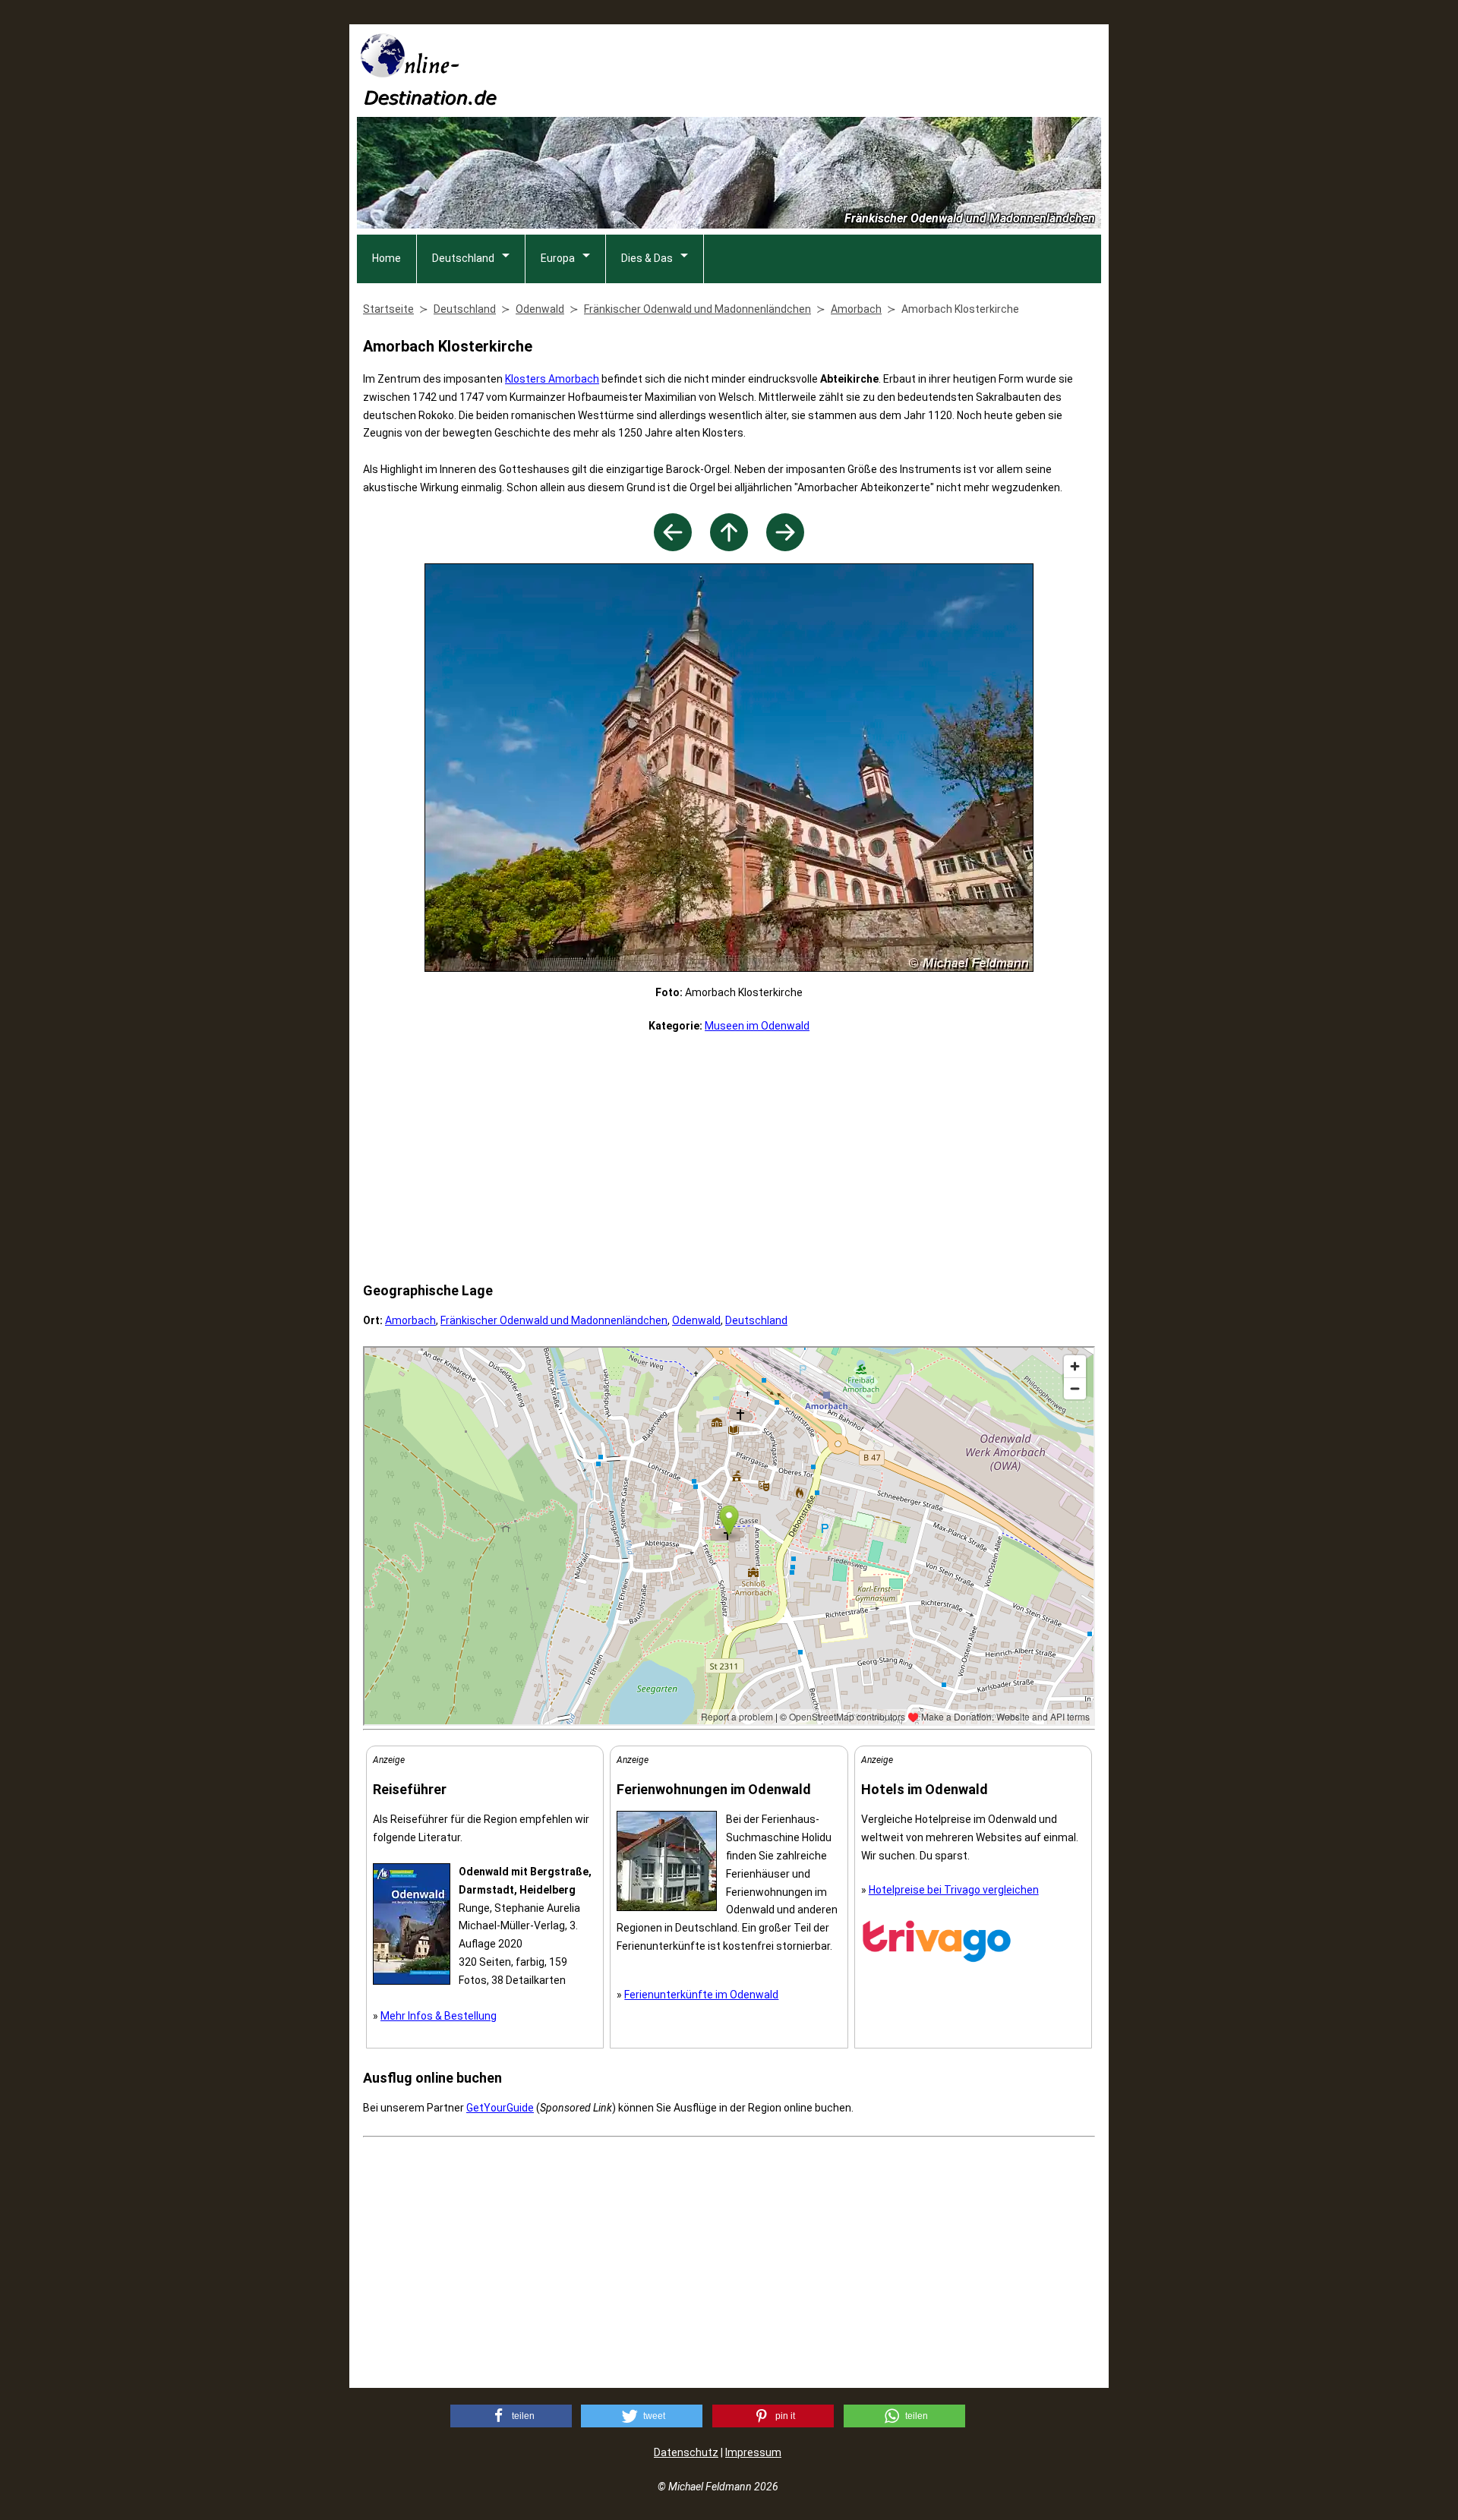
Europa (558, 258)
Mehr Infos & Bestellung (439, 2016)
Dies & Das (647, 258)
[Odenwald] (729, 547)
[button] (511, 2416)
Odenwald (696, 1320)
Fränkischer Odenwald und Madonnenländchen (554, 1320)
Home (387, 258)
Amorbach (410, 1320)
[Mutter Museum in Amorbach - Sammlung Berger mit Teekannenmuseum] (785, 547)
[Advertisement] (825, 69)
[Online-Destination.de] (429, 101)
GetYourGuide (500, 2108)
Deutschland (463, 258)
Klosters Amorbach (552, 379)
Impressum (753, 2452)
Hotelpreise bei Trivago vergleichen (954, 1890)
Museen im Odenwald (757, 1026)
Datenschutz (686, 2452)
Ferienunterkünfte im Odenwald (701, 1995)
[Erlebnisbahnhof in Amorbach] (673, 547)
